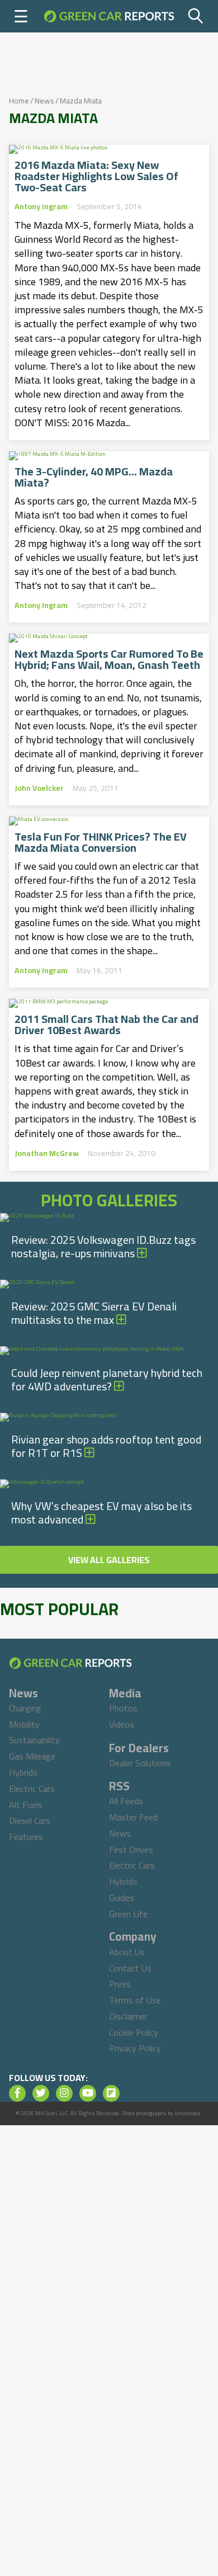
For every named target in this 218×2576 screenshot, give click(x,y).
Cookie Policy (134, 2032)
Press (120, 1984)
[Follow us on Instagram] (64, 2093)
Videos (122, 1724)
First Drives (131, 1850)
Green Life (128, 1914)
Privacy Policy (135, 2048)
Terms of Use (135, 2000)
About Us (127, 1952)
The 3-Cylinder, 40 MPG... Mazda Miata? (94, 477)
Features (26, 1837)
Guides (122, 1898)
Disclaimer (128, 2016)
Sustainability (34, 1740)
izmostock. (188, 2113)
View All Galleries (109, 1560)
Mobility (24, 1724)
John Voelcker (39, 788)
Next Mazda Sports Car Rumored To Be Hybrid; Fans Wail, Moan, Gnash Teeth (109, 659)
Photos (123, 1708)
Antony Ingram (41, 206)
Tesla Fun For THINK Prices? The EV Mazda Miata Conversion (101, 842)
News (44, 101)
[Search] (196, 16)
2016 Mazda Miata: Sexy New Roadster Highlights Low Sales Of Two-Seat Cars (96, 176)
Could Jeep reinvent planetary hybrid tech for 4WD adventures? (107, 1379)
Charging (25, 1708)
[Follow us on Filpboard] (111, 2093)
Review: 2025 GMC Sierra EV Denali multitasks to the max (94, 1313)
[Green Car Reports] (109, 16)
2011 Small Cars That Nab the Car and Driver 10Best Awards (106, 1025)
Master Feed (133, 1817)
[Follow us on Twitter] (41, 2093)
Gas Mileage (32, 1756)
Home (19, 101)
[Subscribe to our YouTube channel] (88, 2093)
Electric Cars (32, 1789)
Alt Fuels (26, 1805)
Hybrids (23, 1772)
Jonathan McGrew (47, 1153)
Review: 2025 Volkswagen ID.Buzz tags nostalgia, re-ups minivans (103, 1246)
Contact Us (130, 1968)
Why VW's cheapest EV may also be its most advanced (101, 1513)
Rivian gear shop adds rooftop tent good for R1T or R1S (106, 1446)
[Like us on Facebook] (17, 2093)
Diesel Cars (30, 1820)
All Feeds (126, 1801)
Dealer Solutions (140, 1763)
